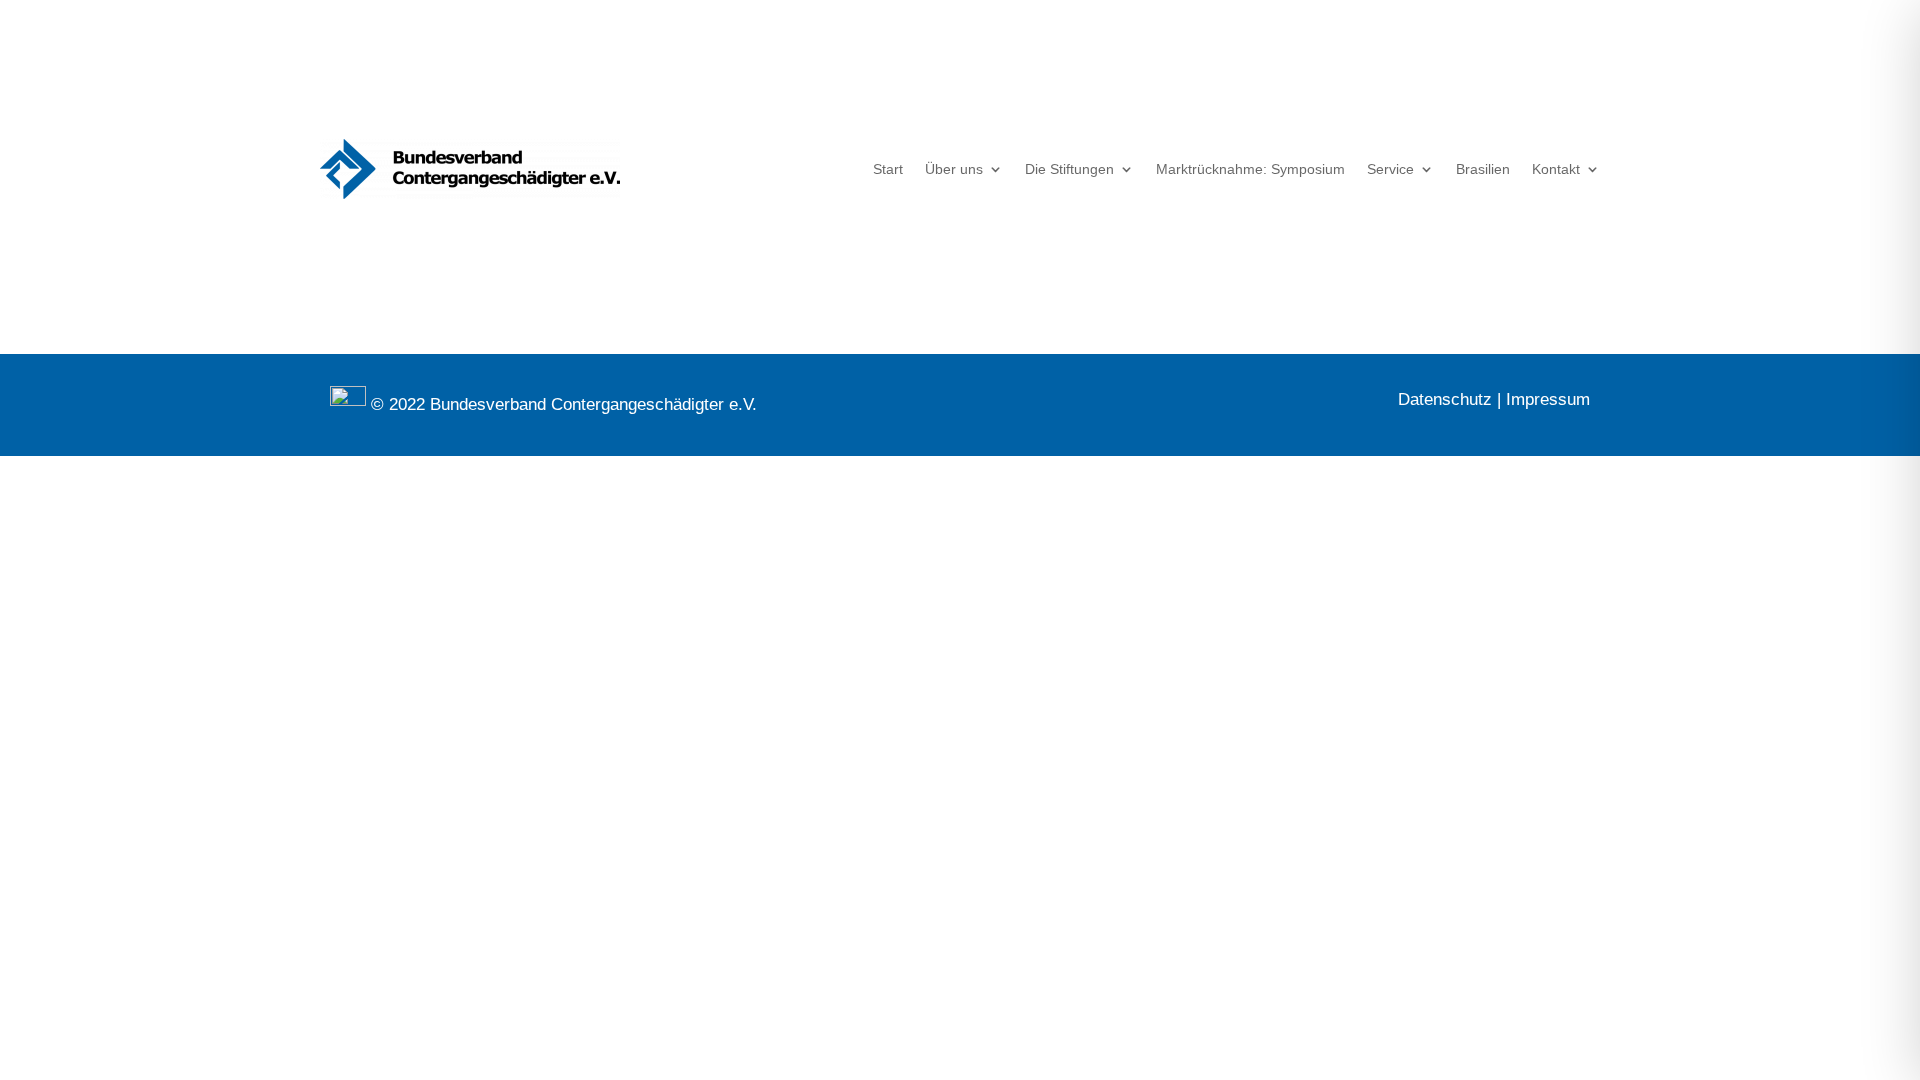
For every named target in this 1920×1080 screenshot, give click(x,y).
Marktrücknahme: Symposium (1250, 169)
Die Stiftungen (1069, 169)
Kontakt (1556, 169)
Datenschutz (1445, 399)
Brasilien (1483, 169)
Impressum (1548, 399)
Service (1390, 169)
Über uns (954, 169)
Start (888, 169)
